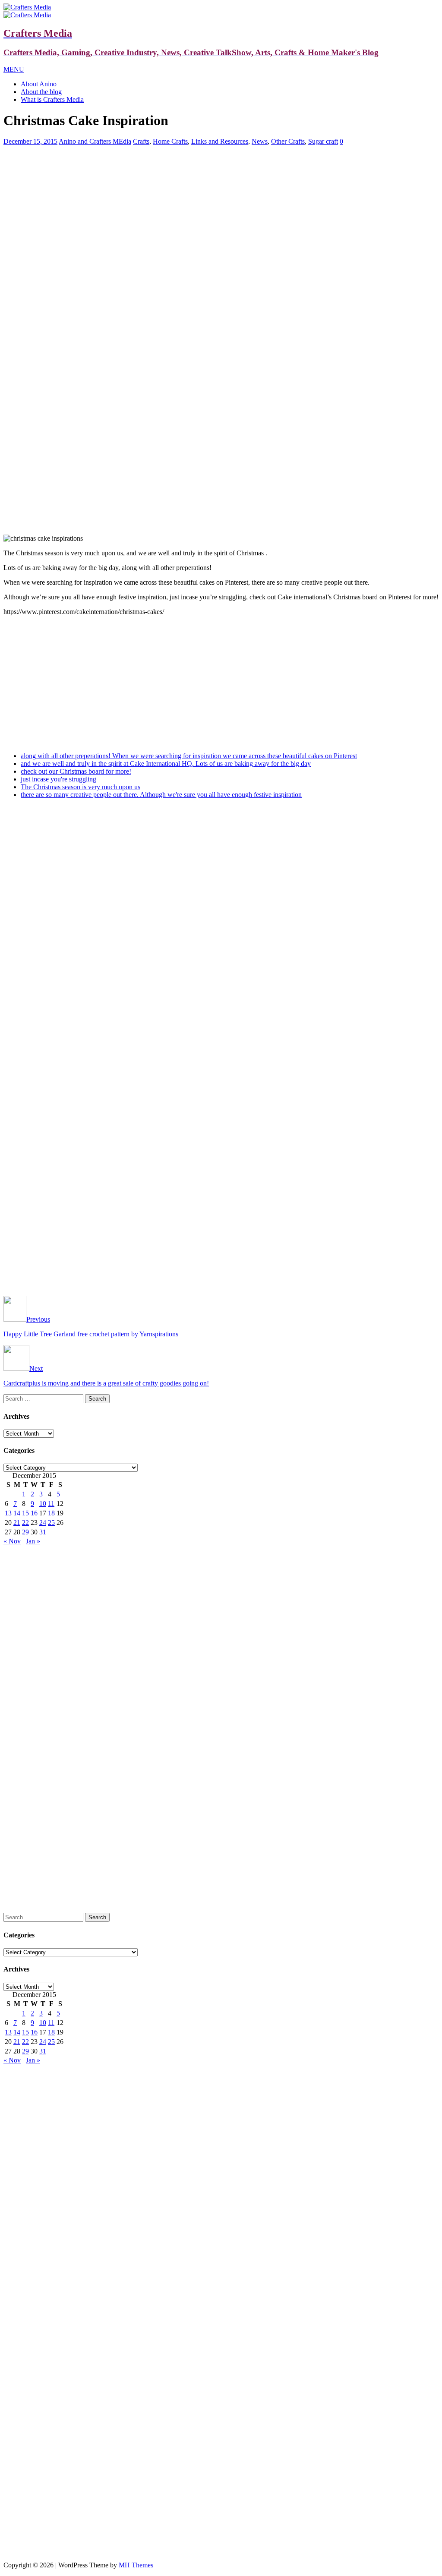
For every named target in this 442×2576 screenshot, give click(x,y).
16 (34, 1513)
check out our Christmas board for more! (76, 771)
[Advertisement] (221, 213)
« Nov (12, 1541)
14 (17, 1513)
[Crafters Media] (27, 7)
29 (25, 1532)
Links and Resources (220, 141)
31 (43, 1532)
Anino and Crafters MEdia (95, 141)
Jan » (33, 1541)
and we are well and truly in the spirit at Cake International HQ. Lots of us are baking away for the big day (166, 764)
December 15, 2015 (30, 141)
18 (51, 1513)
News (260, 141)
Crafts (141, 141)
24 (43, 1523)
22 (25, 1523)
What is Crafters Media (52, 99)
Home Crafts (170, 141)
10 (43, 1504)
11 (51, 1504)
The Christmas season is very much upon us (81, 787)
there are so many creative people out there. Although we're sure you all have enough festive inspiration (161, 795)
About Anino (39, 84)
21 (17, 1523)
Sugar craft (323, 141)
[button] (14, 69)
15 (25, 1513)
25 (51, 1523)
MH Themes (136, 2565)
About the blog (41, 92)
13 (8, 1513)
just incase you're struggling (58, 779)
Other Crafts (288, 141)
